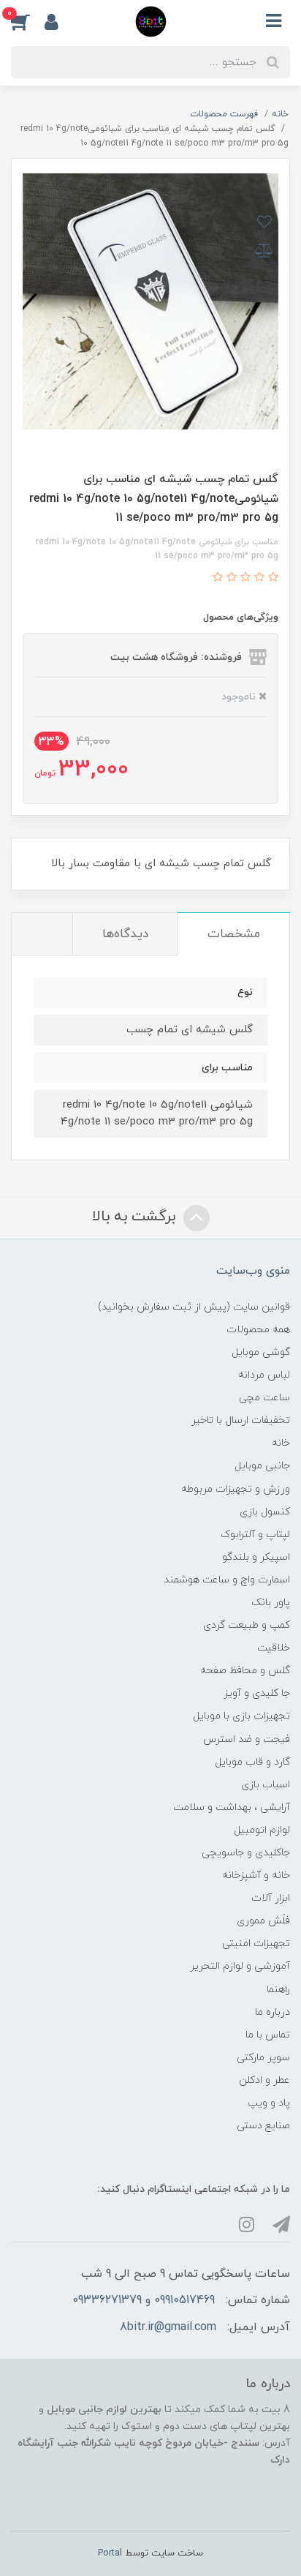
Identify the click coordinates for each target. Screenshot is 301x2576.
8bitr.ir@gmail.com (168, 2327)
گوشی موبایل (261, 1352)
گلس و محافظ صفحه (245, 1671)
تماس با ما (268, 2035)
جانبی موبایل (262, 1466)
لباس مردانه (264, 1375)
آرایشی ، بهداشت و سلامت (232, 1807)
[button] (28, 21)
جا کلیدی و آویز (257, 1693)
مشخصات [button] (234, 934)
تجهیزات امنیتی (256, 1944)
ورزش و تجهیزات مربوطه (236, 1489)
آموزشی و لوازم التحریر (240, 1966)
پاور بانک (271, 1603)
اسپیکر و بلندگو (256, 1557)
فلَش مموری (263, 1921)
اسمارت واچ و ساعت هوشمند (227, 1580)
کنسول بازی (265, 1512)
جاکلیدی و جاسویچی (246, 1853)
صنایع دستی (263, 2126)
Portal (110, 2553)
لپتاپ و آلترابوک (255, 1535)
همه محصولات (258, 1330)
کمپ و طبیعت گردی (247, 1625)
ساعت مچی (264, 1398)
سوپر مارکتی (263, 2058)
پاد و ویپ (269, 2103)
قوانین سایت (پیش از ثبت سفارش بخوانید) (194, 1307)
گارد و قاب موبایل (252, 1762)
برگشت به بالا (136, 1217)
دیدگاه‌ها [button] (125, 934)
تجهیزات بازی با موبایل (241, 1716)
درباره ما (273, 2012)
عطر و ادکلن (264, 2080)
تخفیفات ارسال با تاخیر (241, 1420)
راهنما (278, 1990)
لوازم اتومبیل (262, 1830)
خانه (281, 1443)
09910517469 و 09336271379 (144, 2300)
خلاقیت (274, 1648)
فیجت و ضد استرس (247, 1739)
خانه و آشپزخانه (256, 1875)
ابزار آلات (271, 1898)
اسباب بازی (266, 1785)
